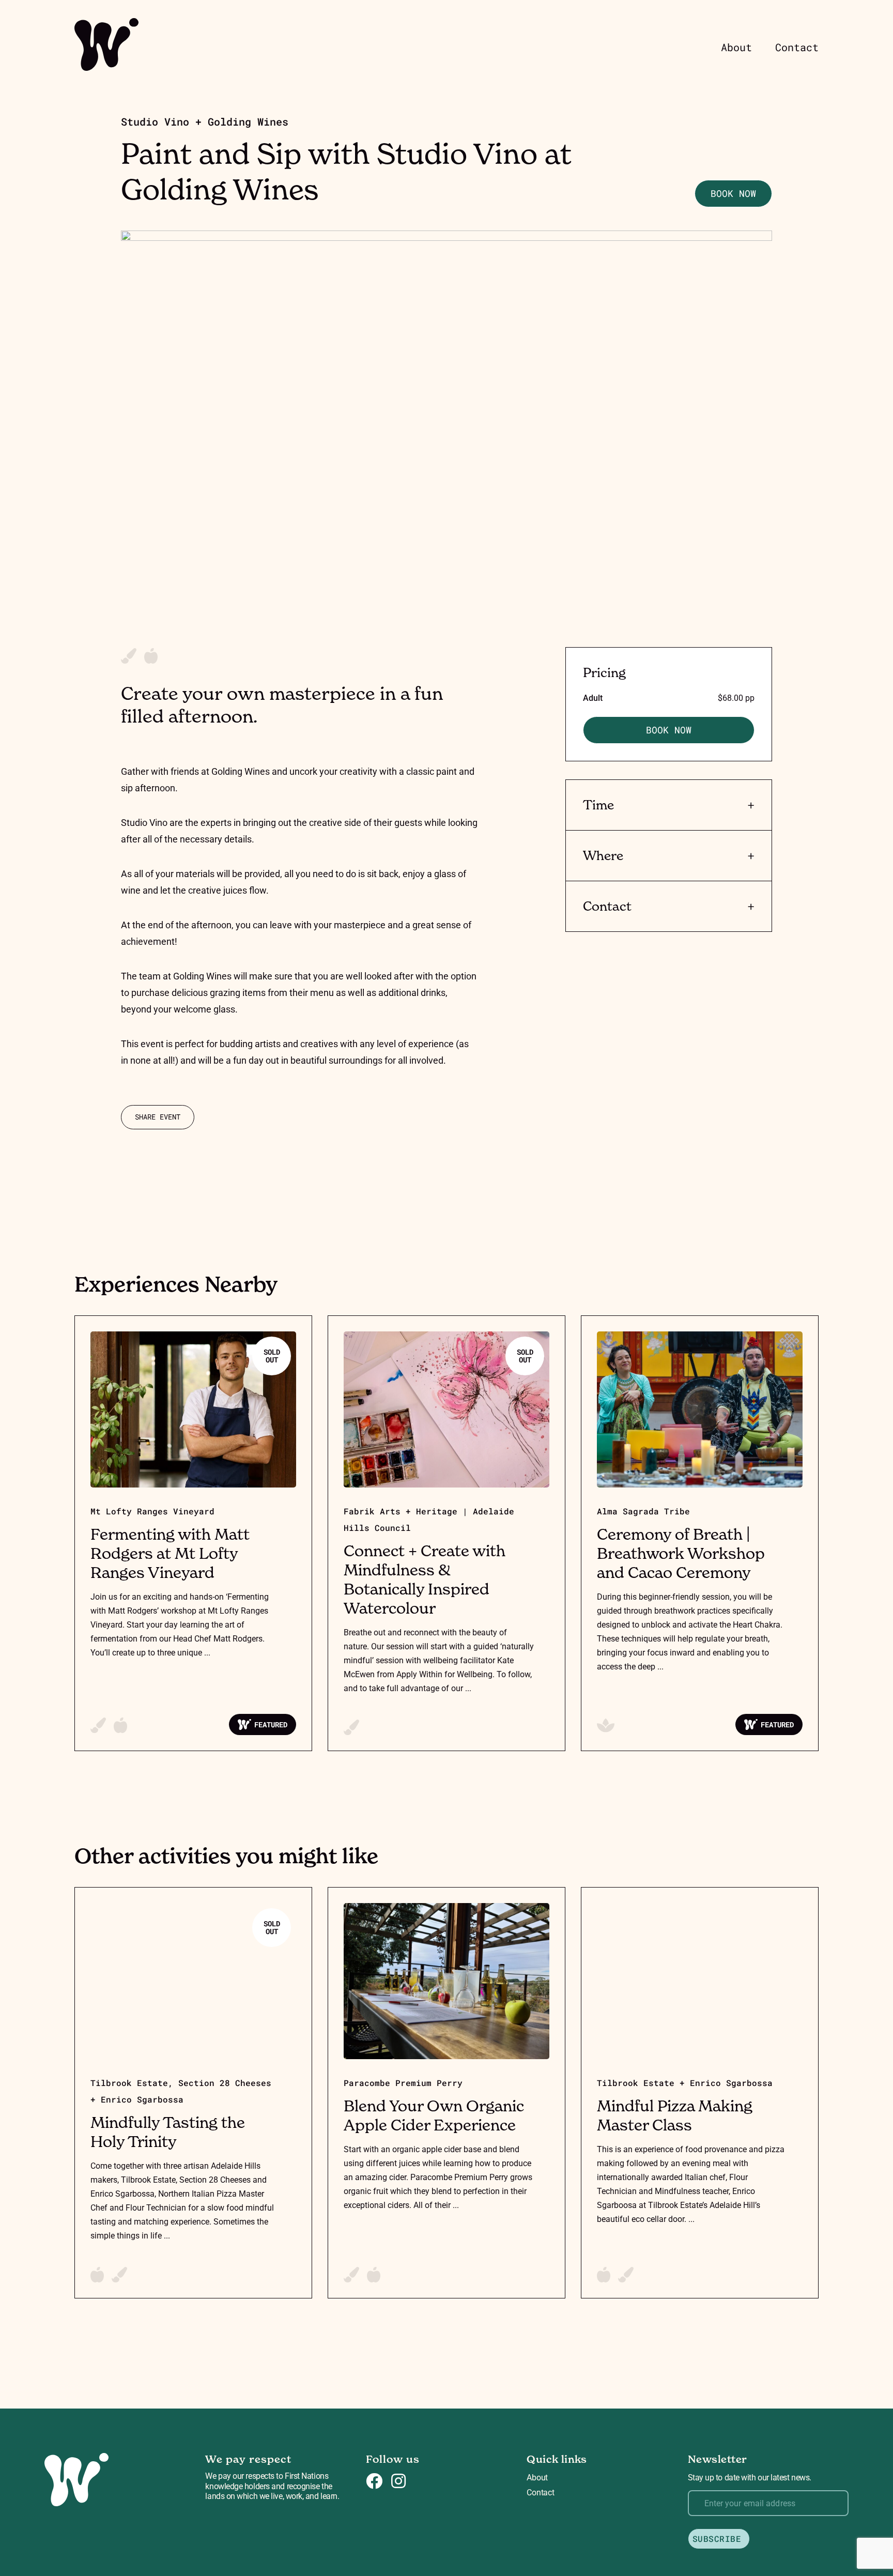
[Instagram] (398, 2481)
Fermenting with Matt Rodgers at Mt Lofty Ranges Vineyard (170, 1553)
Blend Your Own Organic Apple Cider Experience (434, 2115)
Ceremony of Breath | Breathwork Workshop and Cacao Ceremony (681, 1553)
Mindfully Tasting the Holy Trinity (168, 2132)
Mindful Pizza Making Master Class (675, 2115)
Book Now (733, 193)
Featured (271, 1724)
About (736, 47)
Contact (797, 47)
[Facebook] (374, 2481)
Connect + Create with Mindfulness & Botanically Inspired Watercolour (425, 1579)
